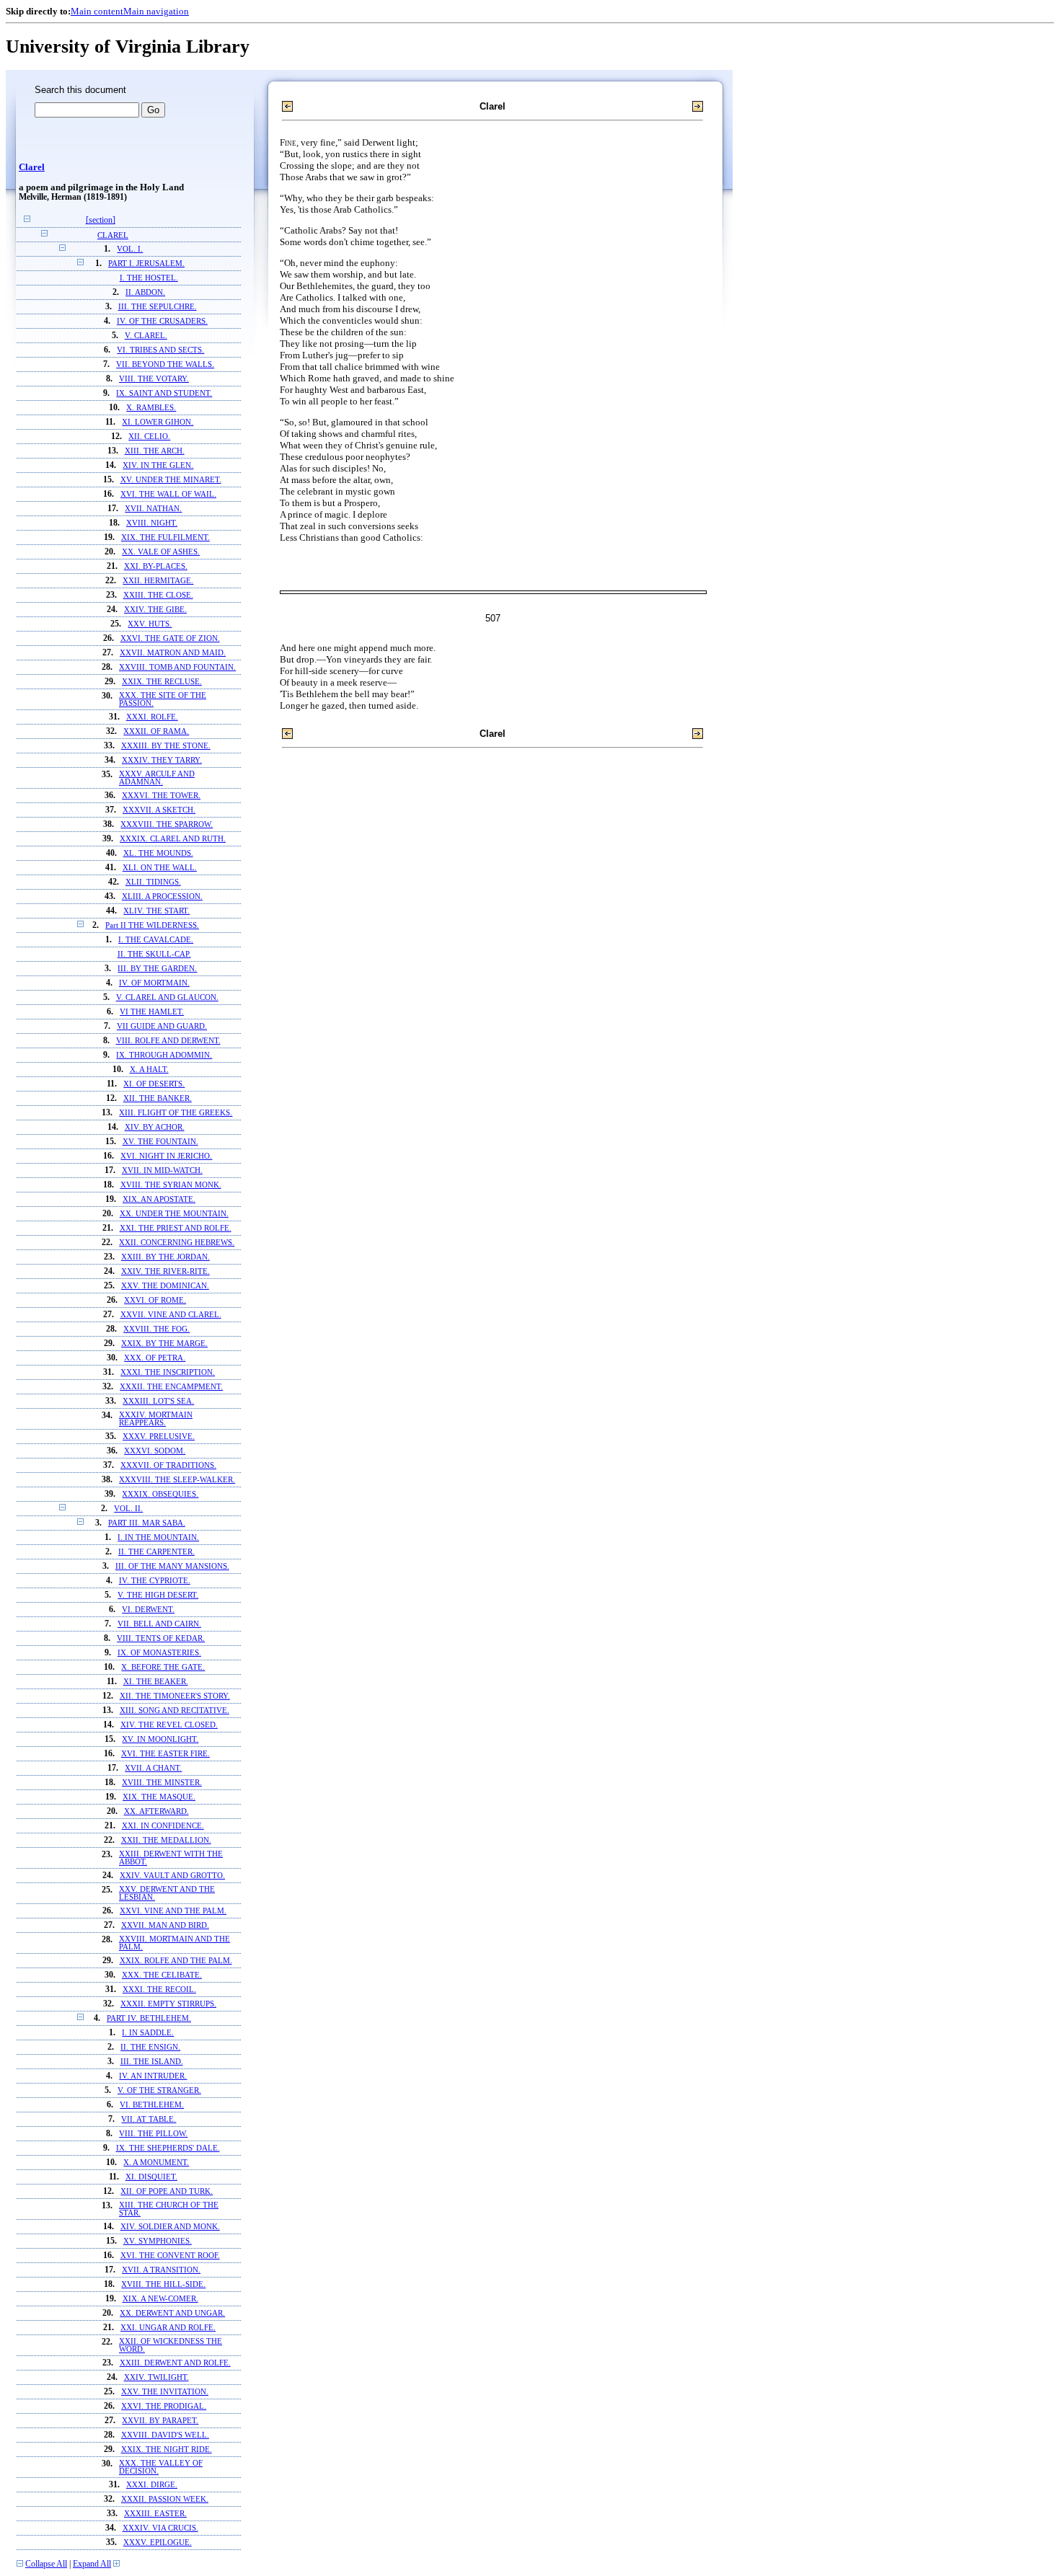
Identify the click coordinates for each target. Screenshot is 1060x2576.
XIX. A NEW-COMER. (160, 2299)
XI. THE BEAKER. (156, 1682)
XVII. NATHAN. (153, 509)
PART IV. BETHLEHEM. (149, 2018)
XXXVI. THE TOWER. (161, 796)
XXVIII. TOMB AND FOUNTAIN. (177, 667)
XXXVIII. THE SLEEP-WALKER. (177, 1480)
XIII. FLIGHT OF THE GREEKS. (176, 1113)
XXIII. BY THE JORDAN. (165, 1257)
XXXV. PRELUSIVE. (159, 1437)
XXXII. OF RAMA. (156, 731)
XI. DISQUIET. (151, 2177)
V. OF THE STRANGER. (159, 2090)
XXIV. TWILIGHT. (156, 2377)
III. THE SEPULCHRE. (158, 307)
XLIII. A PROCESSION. (162, 897)
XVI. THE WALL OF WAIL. (168, 494)
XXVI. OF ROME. (155, 1300)
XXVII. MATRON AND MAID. (173, 653)
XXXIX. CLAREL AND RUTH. (173, 839)
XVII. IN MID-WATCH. (162, 1170)
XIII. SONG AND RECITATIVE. (175, 1710)
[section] (101, 220)
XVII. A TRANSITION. (161, 2270)
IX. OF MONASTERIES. (159, 1653)
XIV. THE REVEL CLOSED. (169, 1725)
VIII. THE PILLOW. (153, 2134)
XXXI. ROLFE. (152, 717)
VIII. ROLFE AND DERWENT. (168, 1041)
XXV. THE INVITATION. (165, 2392)
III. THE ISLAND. (152, 2062)
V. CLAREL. (146, 336)
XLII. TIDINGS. (153, 882)
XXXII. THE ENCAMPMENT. (171, 1387)
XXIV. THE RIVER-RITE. (165, 1271)
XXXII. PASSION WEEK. (165, 2499)
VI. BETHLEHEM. (152, 2105)
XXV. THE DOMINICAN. (165, 1286)
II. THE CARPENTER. (156, 1552)
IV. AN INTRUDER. (153, 2076)
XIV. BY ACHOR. (155, 1127)
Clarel (32, 167)
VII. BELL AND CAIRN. (159, 1624)
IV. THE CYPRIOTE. (155, 1581)
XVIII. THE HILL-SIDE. (163, 2284)
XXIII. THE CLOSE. (158, 595)
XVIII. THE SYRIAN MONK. (171, 1185)
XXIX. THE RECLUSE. (162, 682)
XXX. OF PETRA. (155, 1358)
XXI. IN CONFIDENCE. (163, 1826)
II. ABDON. (145, 292)
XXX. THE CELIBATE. (162, 1975)
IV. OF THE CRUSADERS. (162, 321)
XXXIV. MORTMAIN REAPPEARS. (156, 1419)
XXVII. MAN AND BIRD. (165, 1925)
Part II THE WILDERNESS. (152, 925)
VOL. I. (130, 249)
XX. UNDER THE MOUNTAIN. (174, 1214)
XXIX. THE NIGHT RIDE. (167, 2449)
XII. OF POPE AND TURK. (167, 2191)
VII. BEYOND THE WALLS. (165, 364)
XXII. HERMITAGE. (158, 581)
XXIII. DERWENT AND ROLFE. (175, 2363)
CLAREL (113, 235)
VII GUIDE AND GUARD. (162, 1026)
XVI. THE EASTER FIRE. (165, 1754)
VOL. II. (128, 1509)
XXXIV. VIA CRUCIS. (160, 2528)
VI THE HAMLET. (152, 1012)
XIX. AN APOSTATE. (159, 1199)
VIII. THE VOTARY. (154, 379)
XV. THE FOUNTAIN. (160, 1142)
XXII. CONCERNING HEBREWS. (177, 1243)
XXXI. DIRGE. (152, 2485)
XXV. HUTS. (150, 624)
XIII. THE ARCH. (155, 451)
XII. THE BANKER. (158, 1098)
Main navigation (156, 11)
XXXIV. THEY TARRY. (162, 760)
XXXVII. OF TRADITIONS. (168, 1465)
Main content (97, 11)
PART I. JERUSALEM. (146, 264)
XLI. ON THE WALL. (160, 868)
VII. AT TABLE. (149, 2119)
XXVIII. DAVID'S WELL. (165, 2435)
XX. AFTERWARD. (156, 1811)
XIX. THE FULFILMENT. (165, 537)
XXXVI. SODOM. (155, 1451)
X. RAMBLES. (151, 408)
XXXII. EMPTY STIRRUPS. (168, 2004)
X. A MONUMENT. (156, 2163)
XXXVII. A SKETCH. (159, 810)
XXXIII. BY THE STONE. (166, 746)
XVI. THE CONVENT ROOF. (170, 2256)
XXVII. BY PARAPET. (160, 2421)
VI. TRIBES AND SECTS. (160, 350)
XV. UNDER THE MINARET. (171, 480)
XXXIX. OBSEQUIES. (160, 1494)
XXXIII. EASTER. (155, 2514)
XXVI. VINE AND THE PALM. (173, 1911)
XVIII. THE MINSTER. (162, 1783)
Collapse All (46, 2564)
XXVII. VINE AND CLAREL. (171, 1315)
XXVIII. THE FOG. (156, 1329)
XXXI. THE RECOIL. (159, 1989)
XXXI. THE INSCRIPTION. (168, 1372)
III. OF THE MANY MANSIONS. (172, 1566)
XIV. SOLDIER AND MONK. (170, 2227)
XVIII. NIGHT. (152, 523)
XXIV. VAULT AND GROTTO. (172, 1876)
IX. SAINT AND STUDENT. (164, 393)
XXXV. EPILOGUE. (158, 2542)
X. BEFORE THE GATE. (163, 1667)
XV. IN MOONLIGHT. (160, 1739)
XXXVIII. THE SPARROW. (167, 824)
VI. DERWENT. (148, 1610)
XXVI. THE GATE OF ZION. (170, 638)
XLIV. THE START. (156, 911)
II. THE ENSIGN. (150, 2047)
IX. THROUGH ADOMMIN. (164, 1055)
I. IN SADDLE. (148, 2033)
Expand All (92, 2564)
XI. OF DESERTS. (154, 1084)
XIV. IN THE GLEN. (158, 465)
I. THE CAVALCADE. (156, 940)
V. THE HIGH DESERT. (158, 1595)
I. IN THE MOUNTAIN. (158, 1537)
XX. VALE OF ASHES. (161, 552)
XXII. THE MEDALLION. (166, 1840)
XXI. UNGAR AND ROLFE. (168, 2328)
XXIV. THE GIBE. (155, 610)
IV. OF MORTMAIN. (154, 983)
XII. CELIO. (149, 437)
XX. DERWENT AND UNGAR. (172, 2313)
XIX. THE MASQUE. (159, 1797)
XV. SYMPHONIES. (158, 2241)
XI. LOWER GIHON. (158, 422)
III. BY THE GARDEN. (157, 969)
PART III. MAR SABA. (147, 1523)
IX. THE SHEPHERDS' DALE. (168, 2148)
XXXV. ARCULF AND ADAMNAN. (157, 778)
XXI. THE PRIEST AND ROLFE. (176, 1228)
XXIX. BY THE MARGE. (164, 1344)
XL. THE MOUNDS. (158, 853)
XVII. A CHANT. (153, 1768)
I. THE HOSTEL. (149, 278)
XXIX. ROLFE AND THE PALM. (176, 1961)
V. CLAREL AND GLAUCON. (167, 997)
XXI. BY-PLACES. (156, 566)
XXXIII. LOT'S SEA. (158, 1401)
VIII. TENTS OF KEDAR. (161, 1638)
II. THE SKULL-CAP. (154, 954)
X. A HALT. (149, 1070)
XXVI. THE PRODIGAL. (164, 2406)
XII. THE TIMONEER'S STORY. (175, 1696)
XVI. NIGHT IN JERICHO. (166, 1156)
